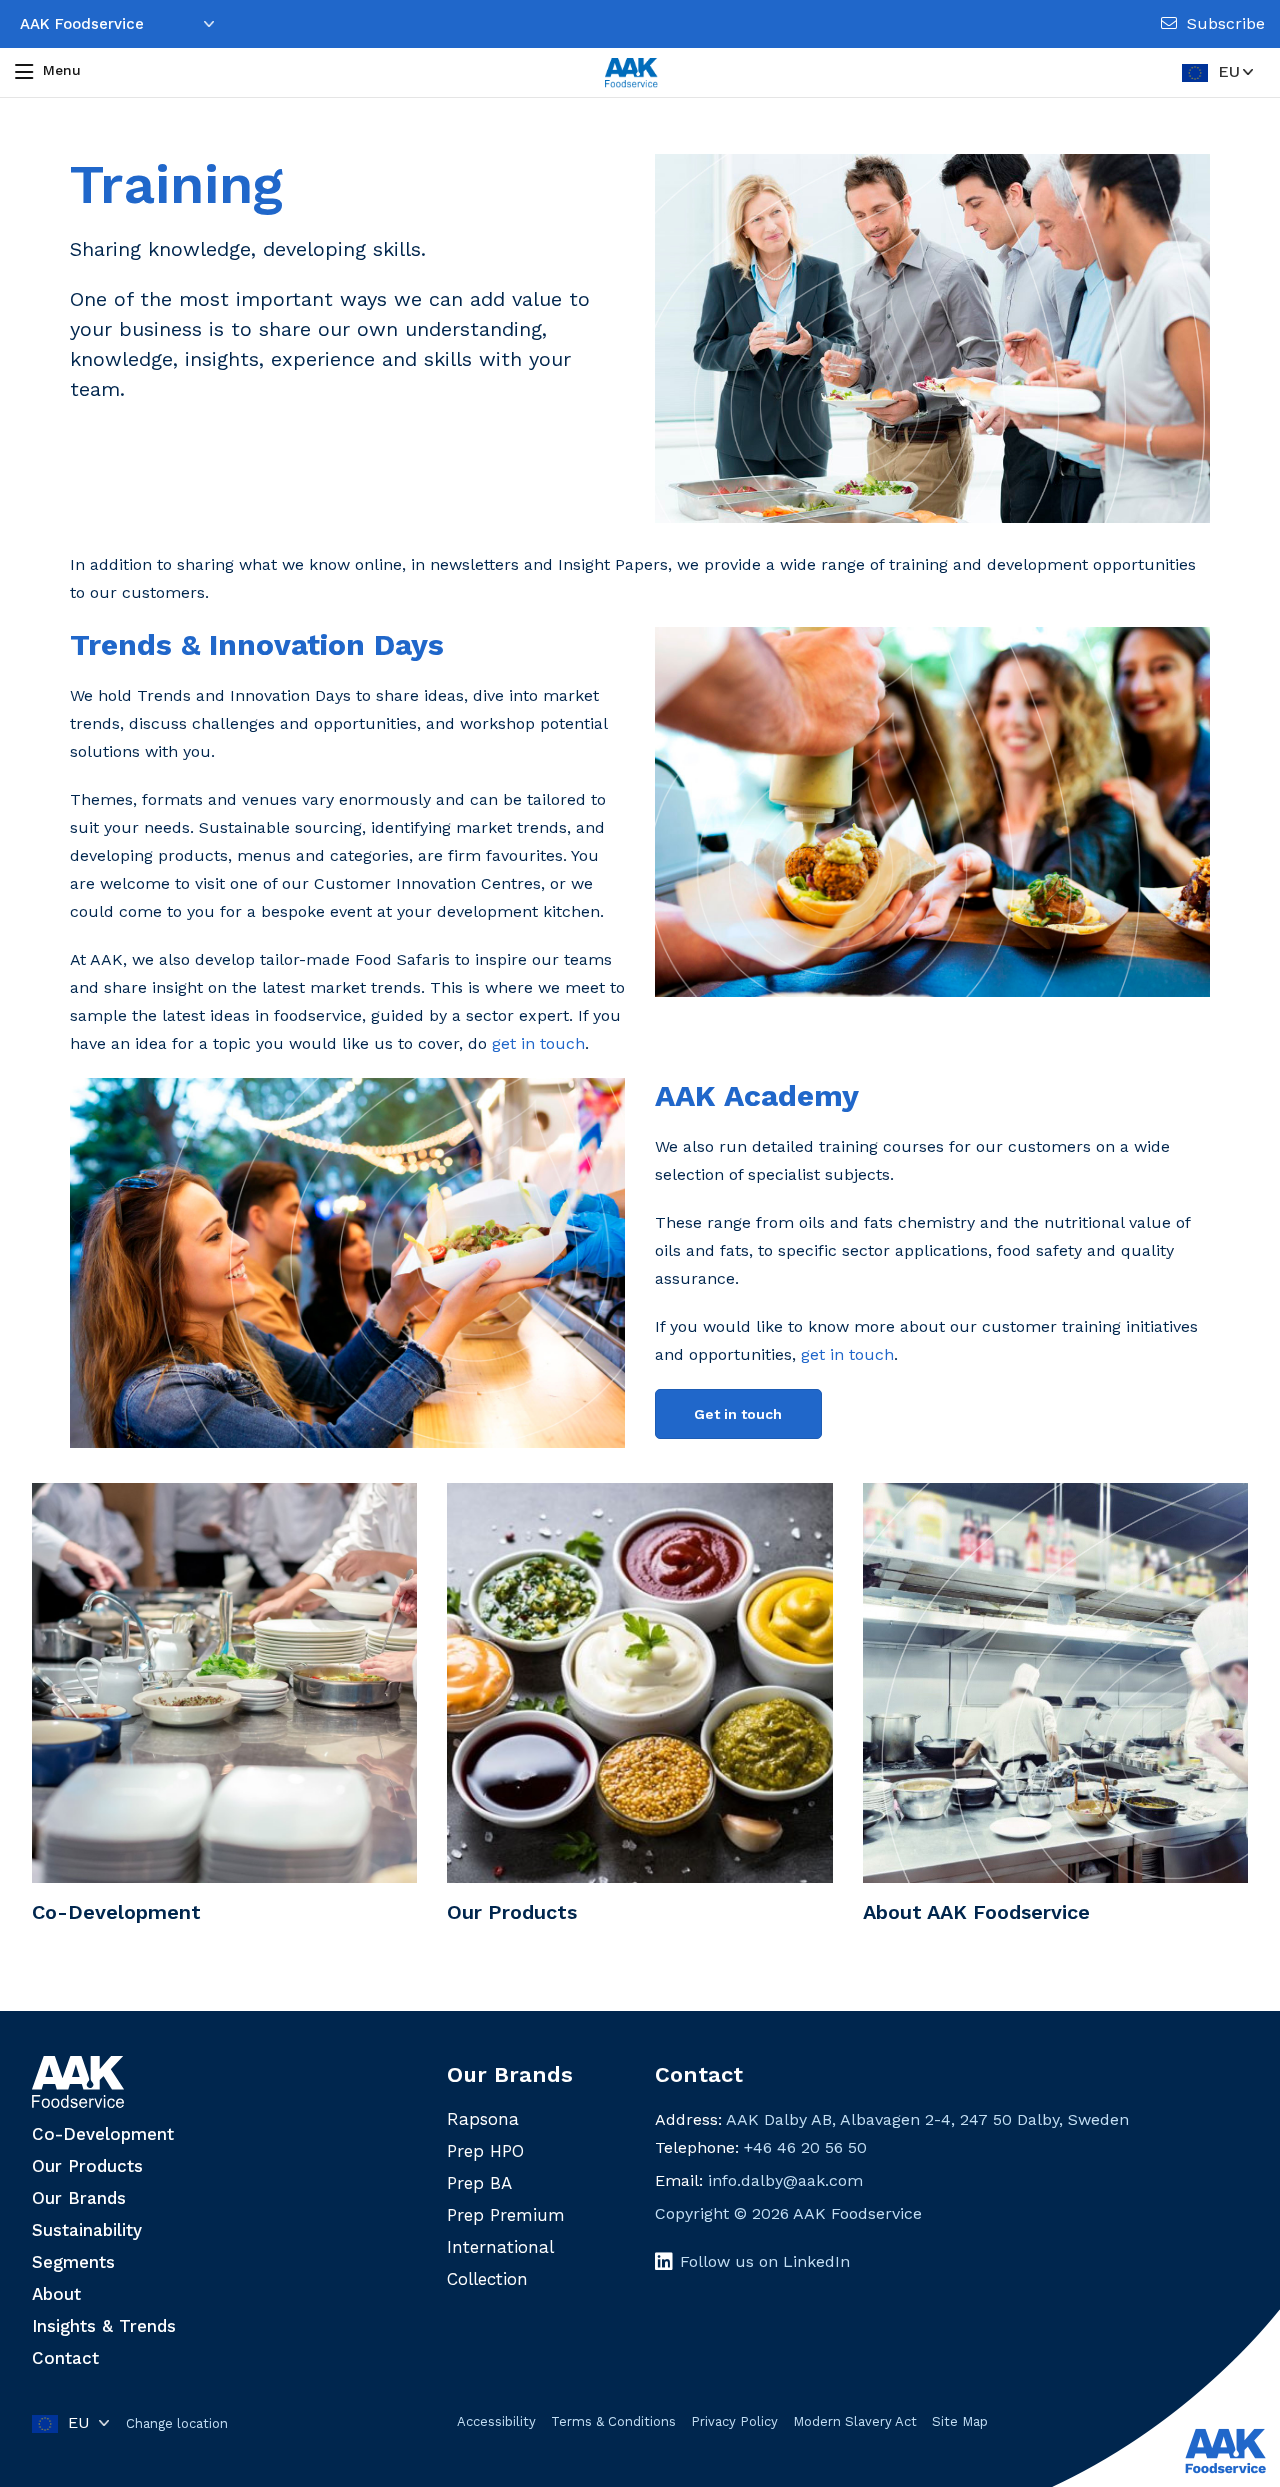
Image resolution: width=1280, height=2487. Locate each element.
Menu (62, 70)
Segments (73, 2262)
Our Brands (79, 2198)
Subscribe (1226, 23)
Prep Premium (506, 2215)
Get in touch (738, 1414)
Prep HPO (485, 2151)
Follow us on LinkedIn (765, 2261)
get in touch (538, 1043)
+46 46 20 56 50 (805, 2147)
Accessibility (496, 2421)
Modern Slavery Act (855, 2421)
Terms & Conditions (613, 2421)
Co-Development (103, 2134)
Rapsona (483, 2119)
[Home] (631, 73)
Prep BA (479, 2183)
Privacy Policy (734, 2421)
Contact (65, 2358)
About (56, 2294)
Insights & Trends (104, 2326)
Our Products (87, 2166)
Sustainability (87, 2230)
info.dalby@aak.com (785, 2180)
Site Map (960, 2421)
